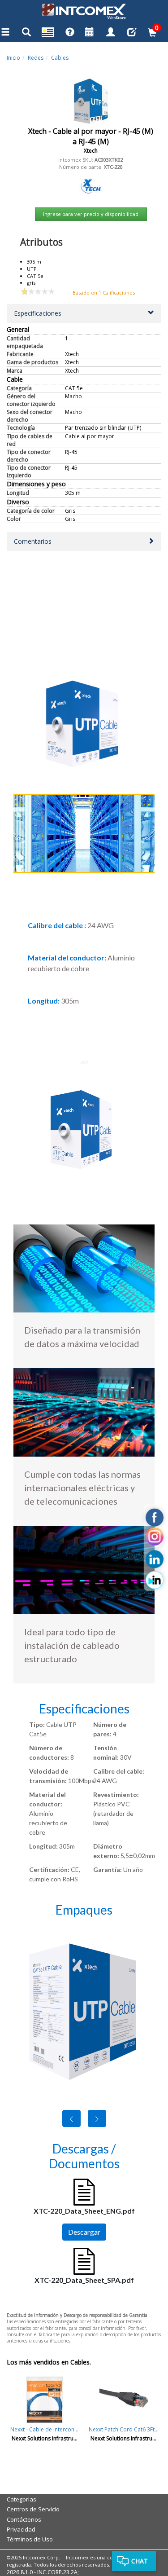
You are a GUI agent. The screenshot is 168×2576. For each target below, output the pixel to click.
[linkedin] (155, 1559)
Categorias (22, 2499)
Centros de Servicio (33, 2509)
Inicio (13, 58)
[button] (84, 313)
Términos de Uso (30, 2539)
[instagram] (155, 1538)
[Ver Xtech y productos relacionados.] (91, 186)
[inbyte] (155, 1580)
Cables (60, 58)
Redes (36, 58)
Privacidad (21, 2529)
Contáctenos (24, 2519)
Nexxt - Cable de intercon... (44, 2429)
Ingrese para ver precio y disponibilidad (91, 214)
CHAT (140, 2561)
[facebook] (155, 1518)
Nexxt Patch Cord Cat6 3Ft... (124, 2429)
